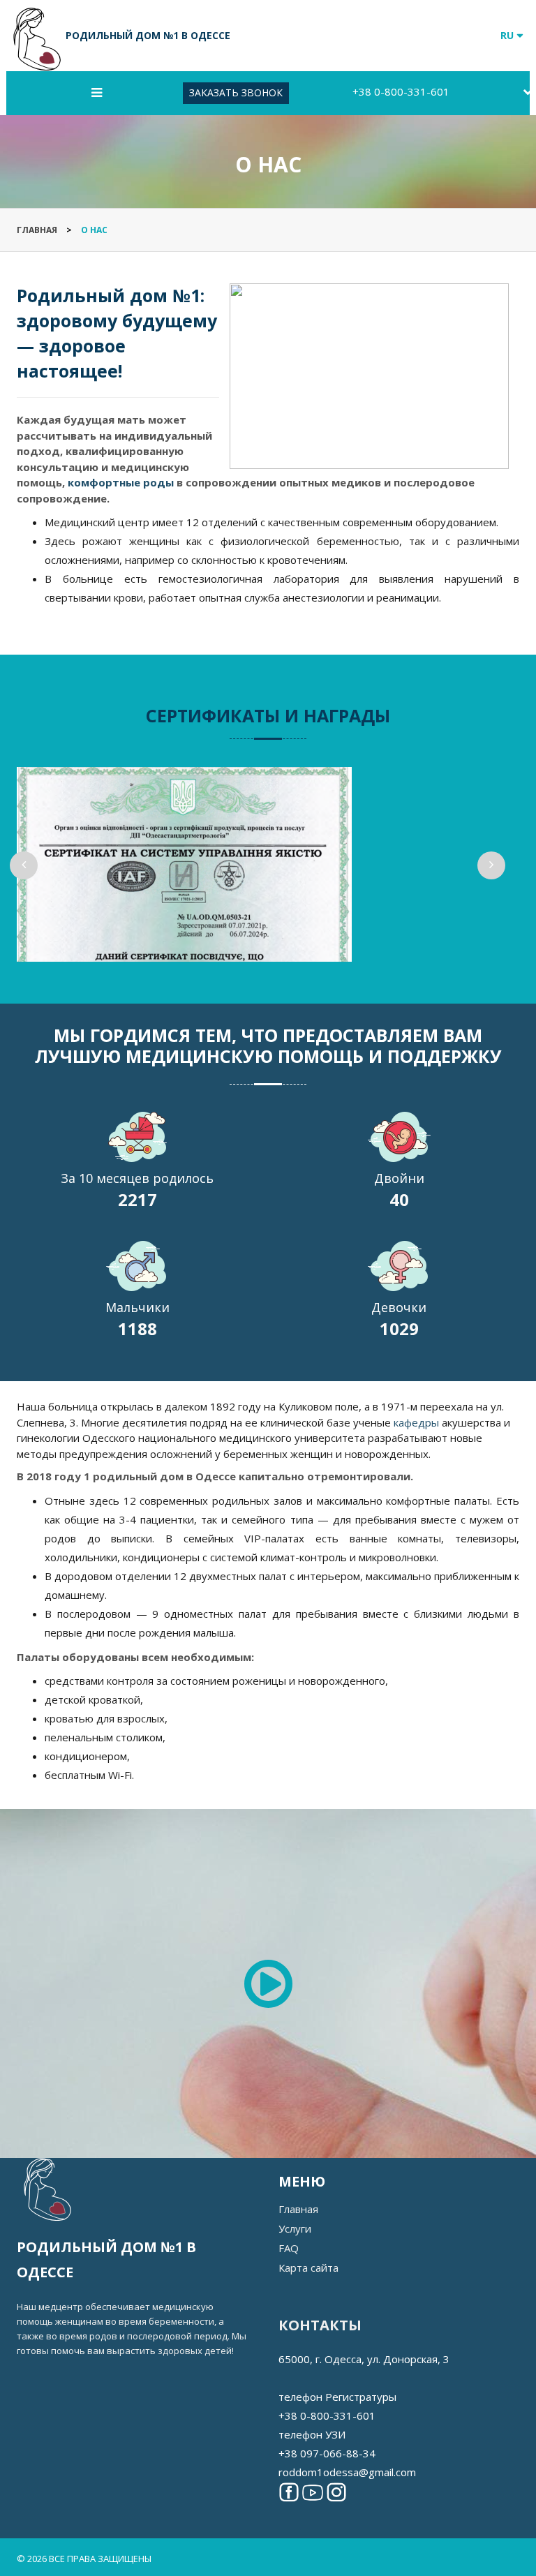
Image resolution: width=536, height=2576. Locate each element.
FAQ (289, 2248)
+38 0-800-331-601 (401, 91)
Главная (298, 2209)
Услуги (295, 2228)
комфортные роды (121, 482)
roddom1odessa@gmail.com (347, 2472)
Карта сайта (308, 2268)
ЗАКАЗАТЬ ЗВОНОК (236, 92)
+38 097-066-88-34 (327, 2453)
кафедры (416, 1422)
